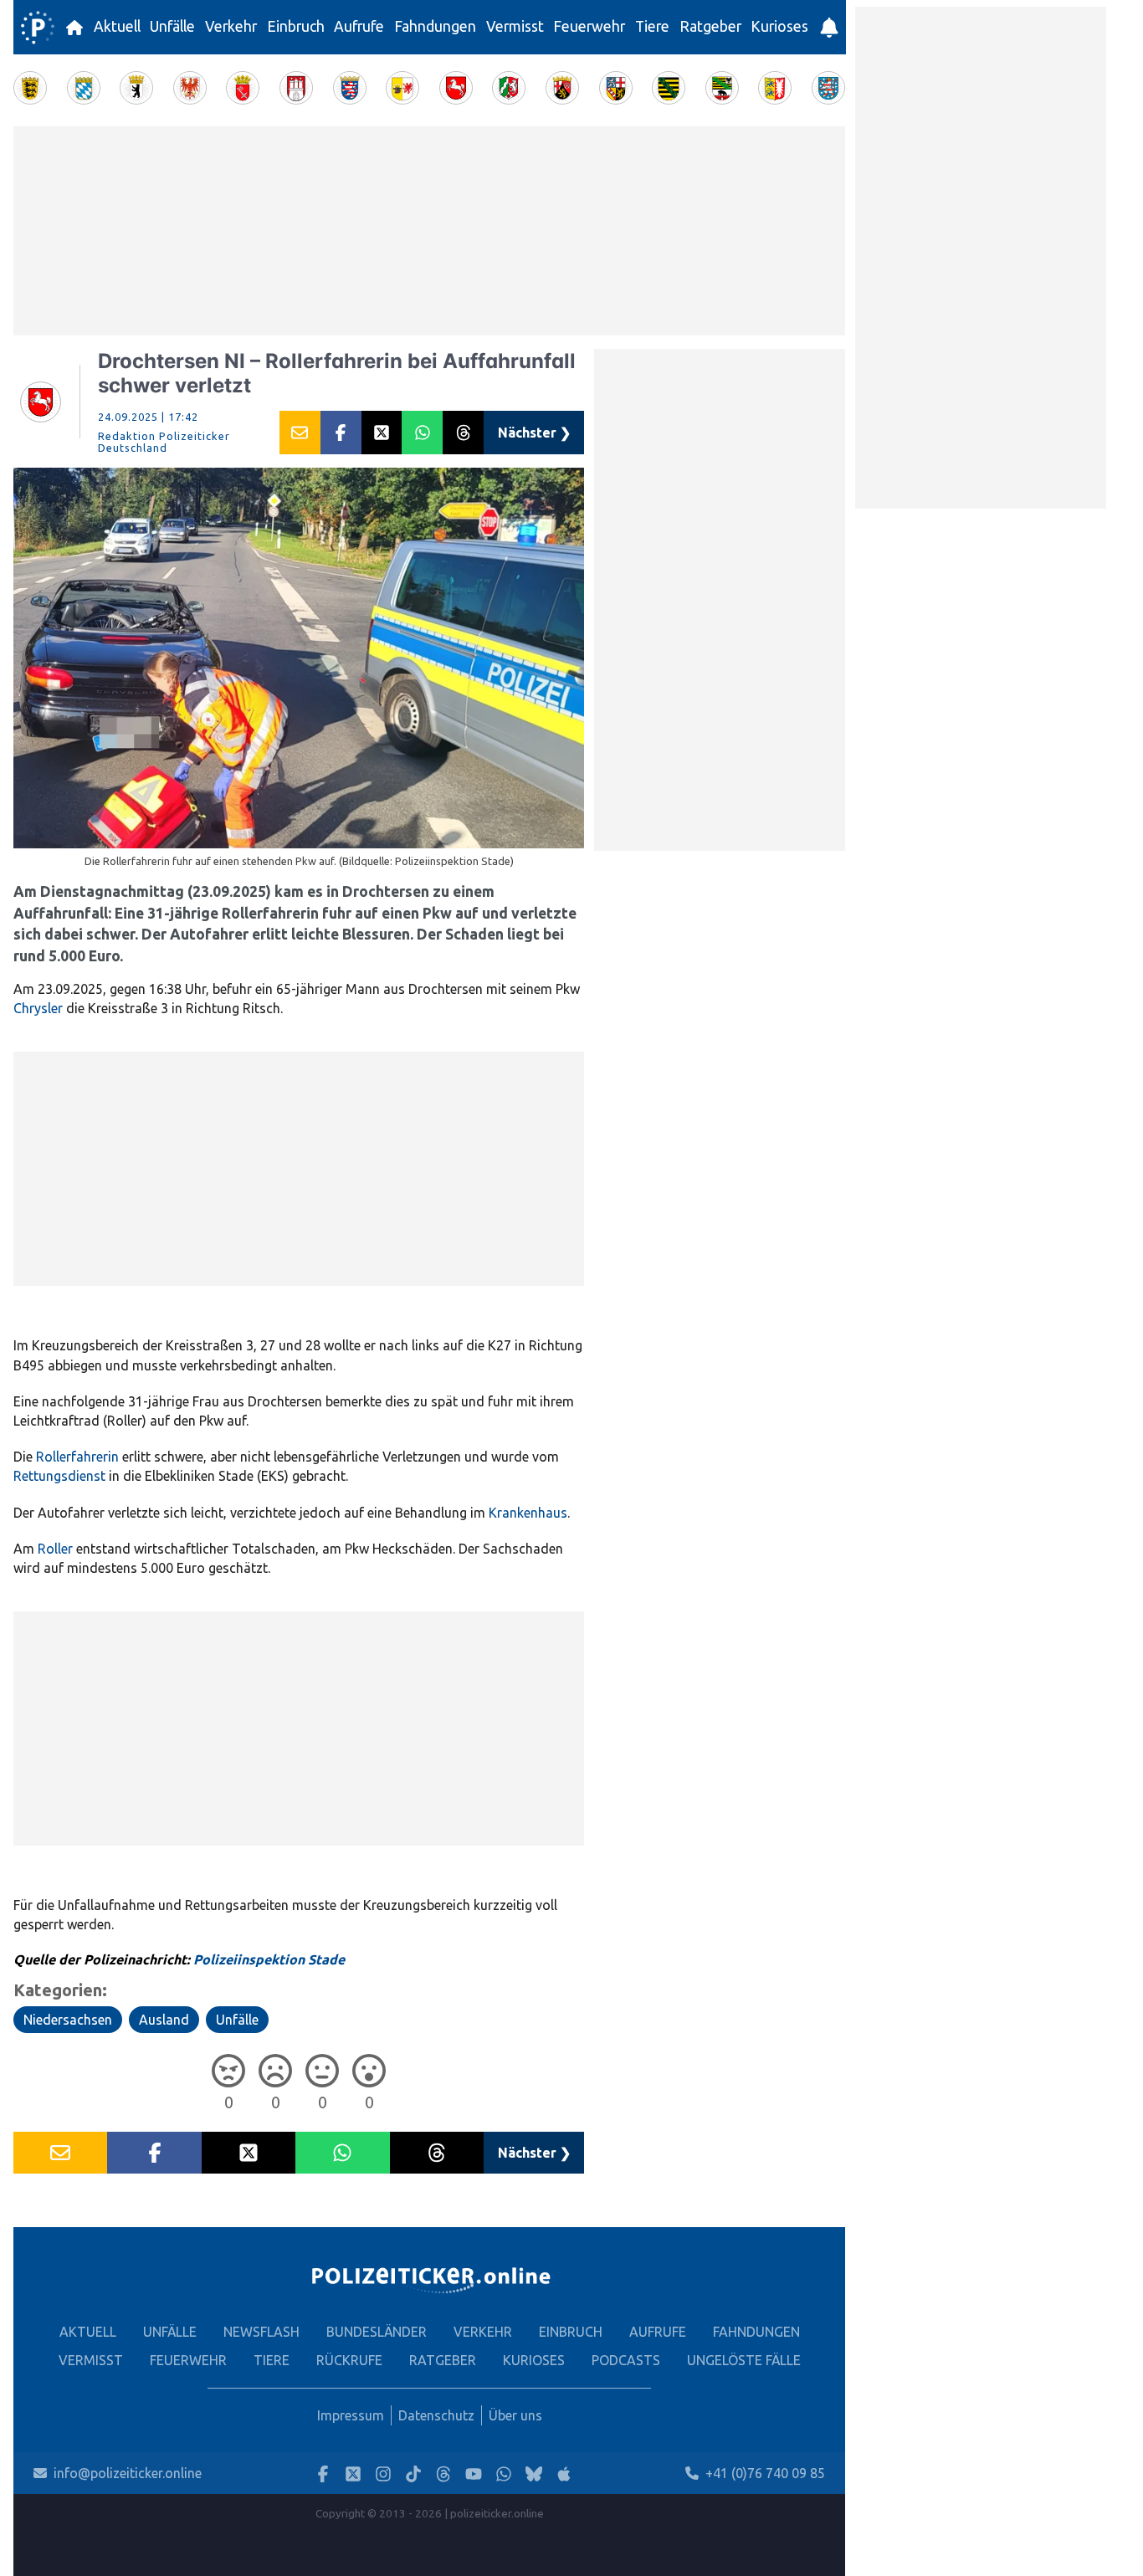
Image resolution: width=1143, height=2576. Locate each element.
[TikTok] (413, 2474)
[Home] (38, 28)
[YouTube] (474, 2474)
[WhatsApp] (504, 2474)
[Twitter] (353, 2474)
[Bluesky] (534, 2474)
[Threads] (443, 2474)
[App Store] (564, 2474)
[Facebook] (323, 2474)
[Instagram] (383, 2474)
